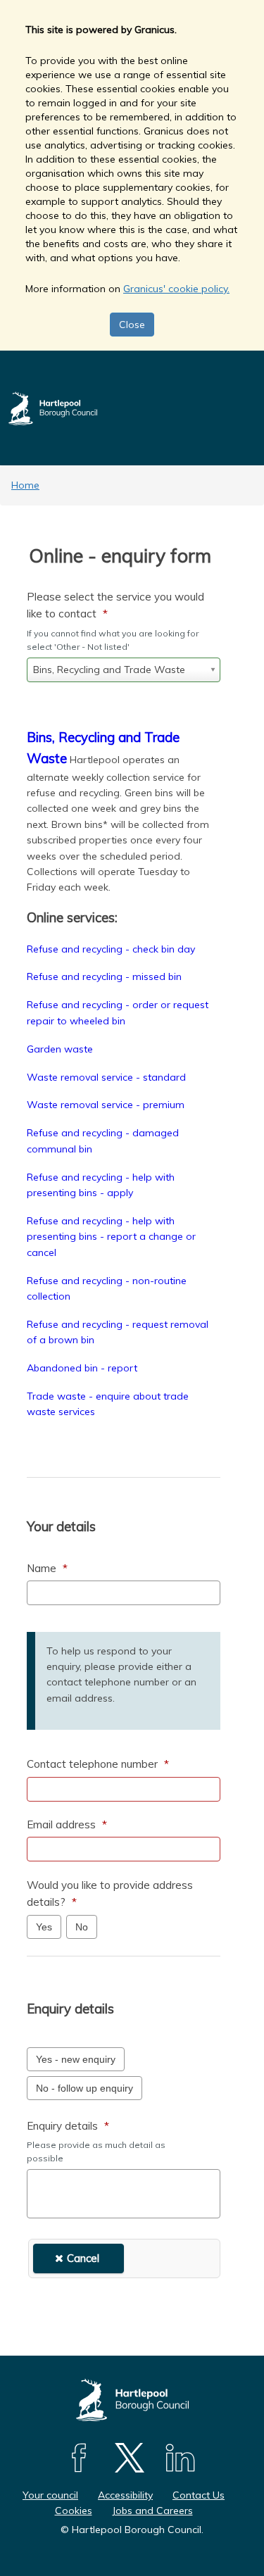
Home (25, 485)
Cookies (74, 2511)
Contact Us (199, 2495)
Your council (50, 2495)
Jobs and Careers (152, 2511)
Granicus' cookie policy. (176, 289)
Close (132, 325)
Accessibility (125, 2495)
